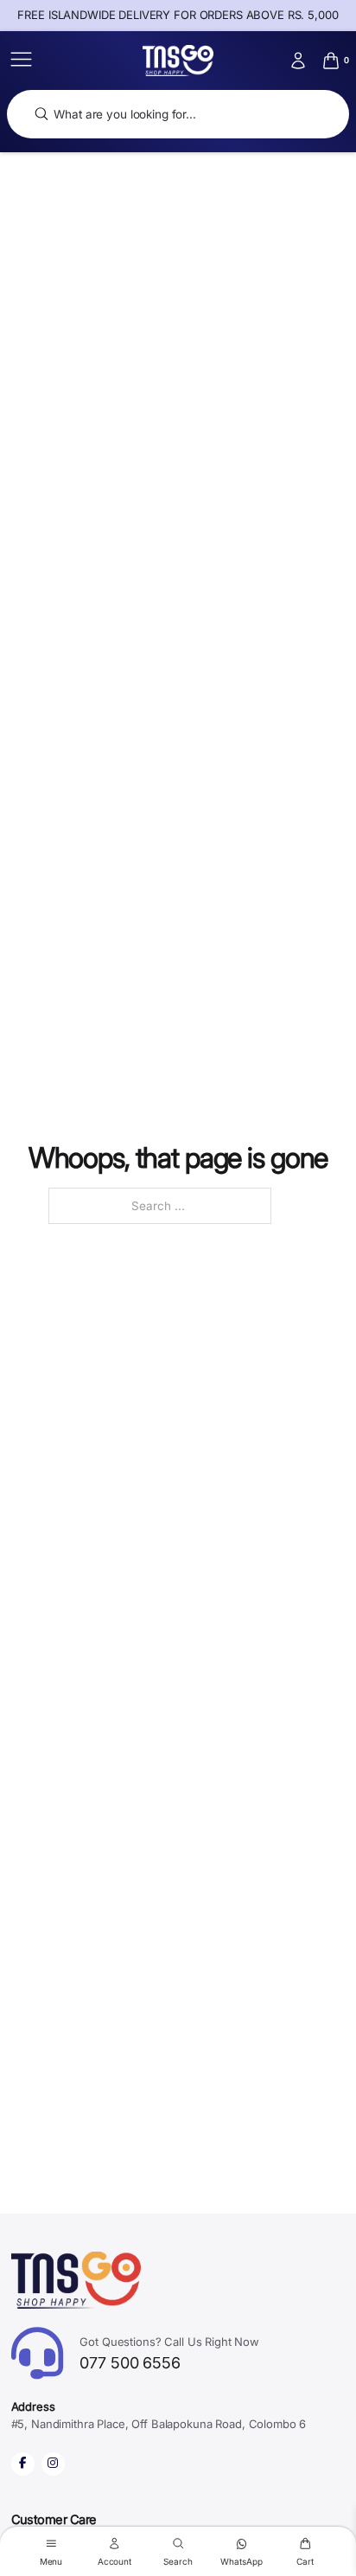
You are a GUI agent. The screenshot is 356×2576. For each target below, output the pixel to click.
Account (114, 2561)
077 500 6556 (169, 2353)
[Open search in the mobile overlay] (178, 115)
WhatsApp (241, 2561)
